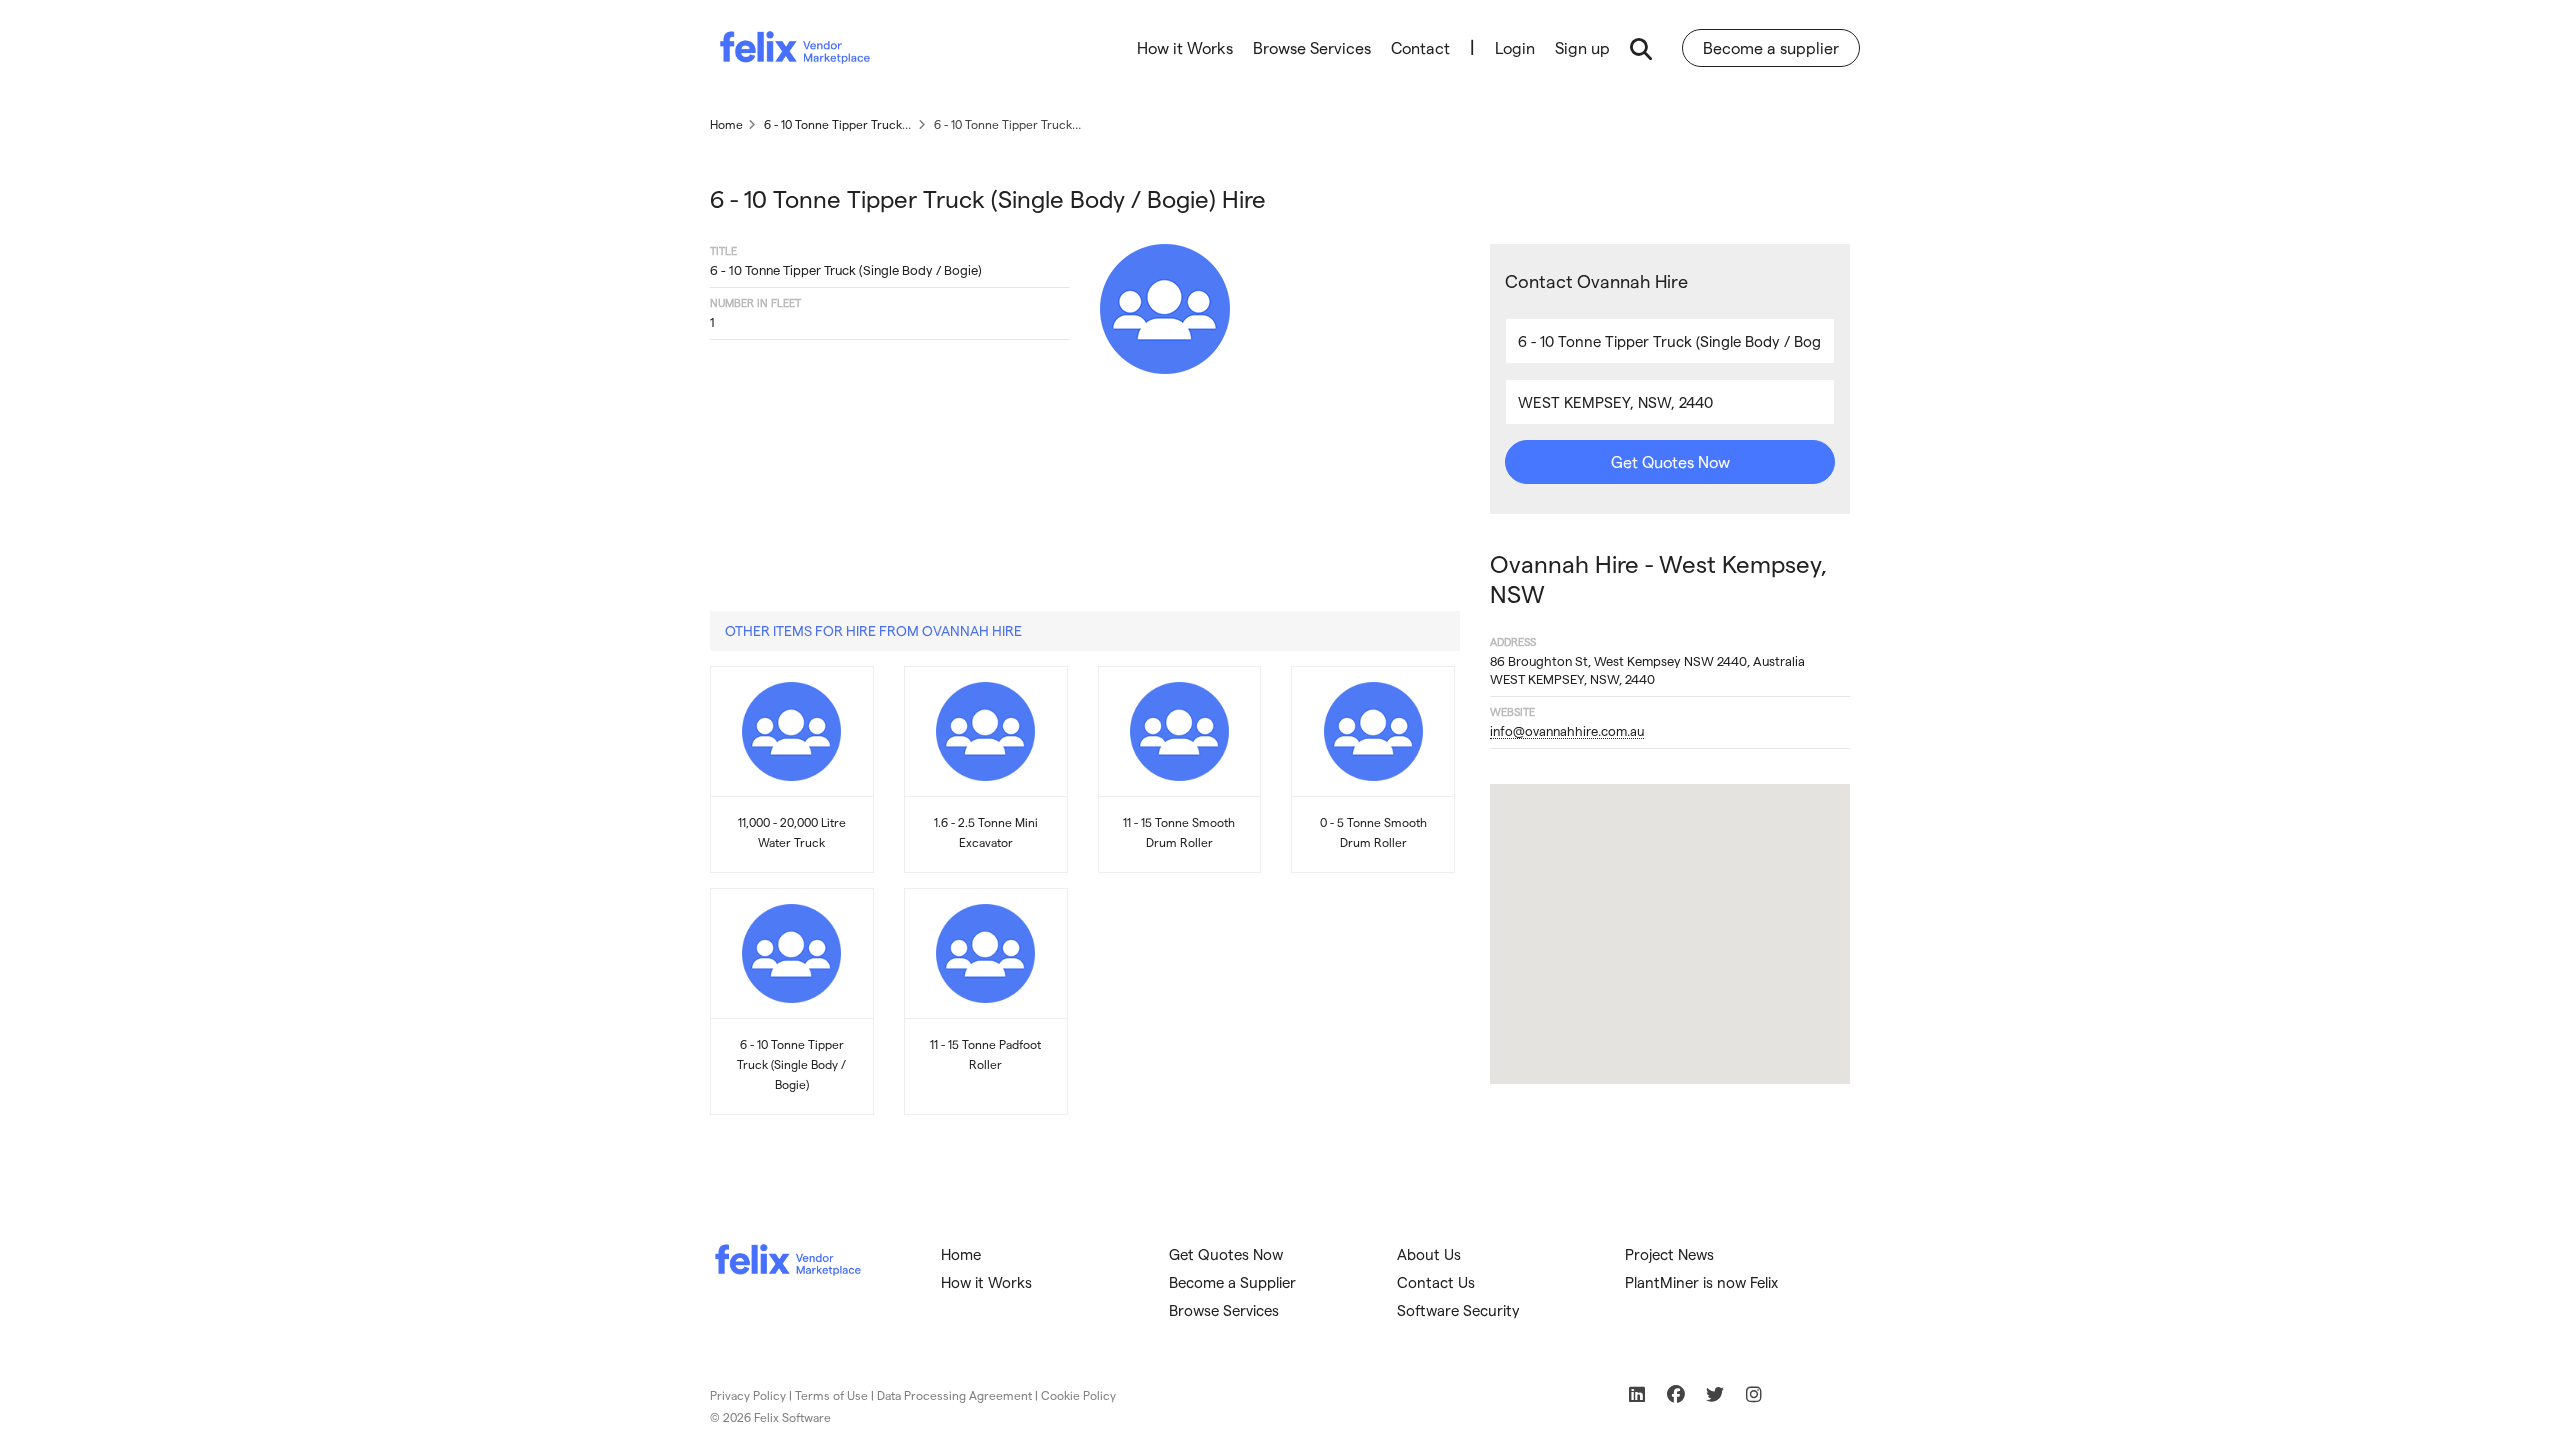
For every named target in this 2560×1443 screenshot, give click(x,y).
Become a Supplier (1232, 1282)
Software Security (1458, 1310)
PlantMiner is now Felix (1701, 1282)
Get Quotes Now (1670, 461)
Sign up (1582, 47)
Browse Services (1312, 47)
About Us (1429, 1254)
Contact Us (1436, 1282)
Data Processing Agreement (954, 1395)
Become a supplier (1771, 47)
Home (961, 1254)
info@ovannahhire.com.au (1567, 730)
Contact (1420, 47)
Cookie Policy (1078, 1395)
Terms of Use (831, 1395)
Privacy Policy (748, 1395)
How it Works (1185, 47)
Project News (1669, 1254)
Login (1515, 47)
